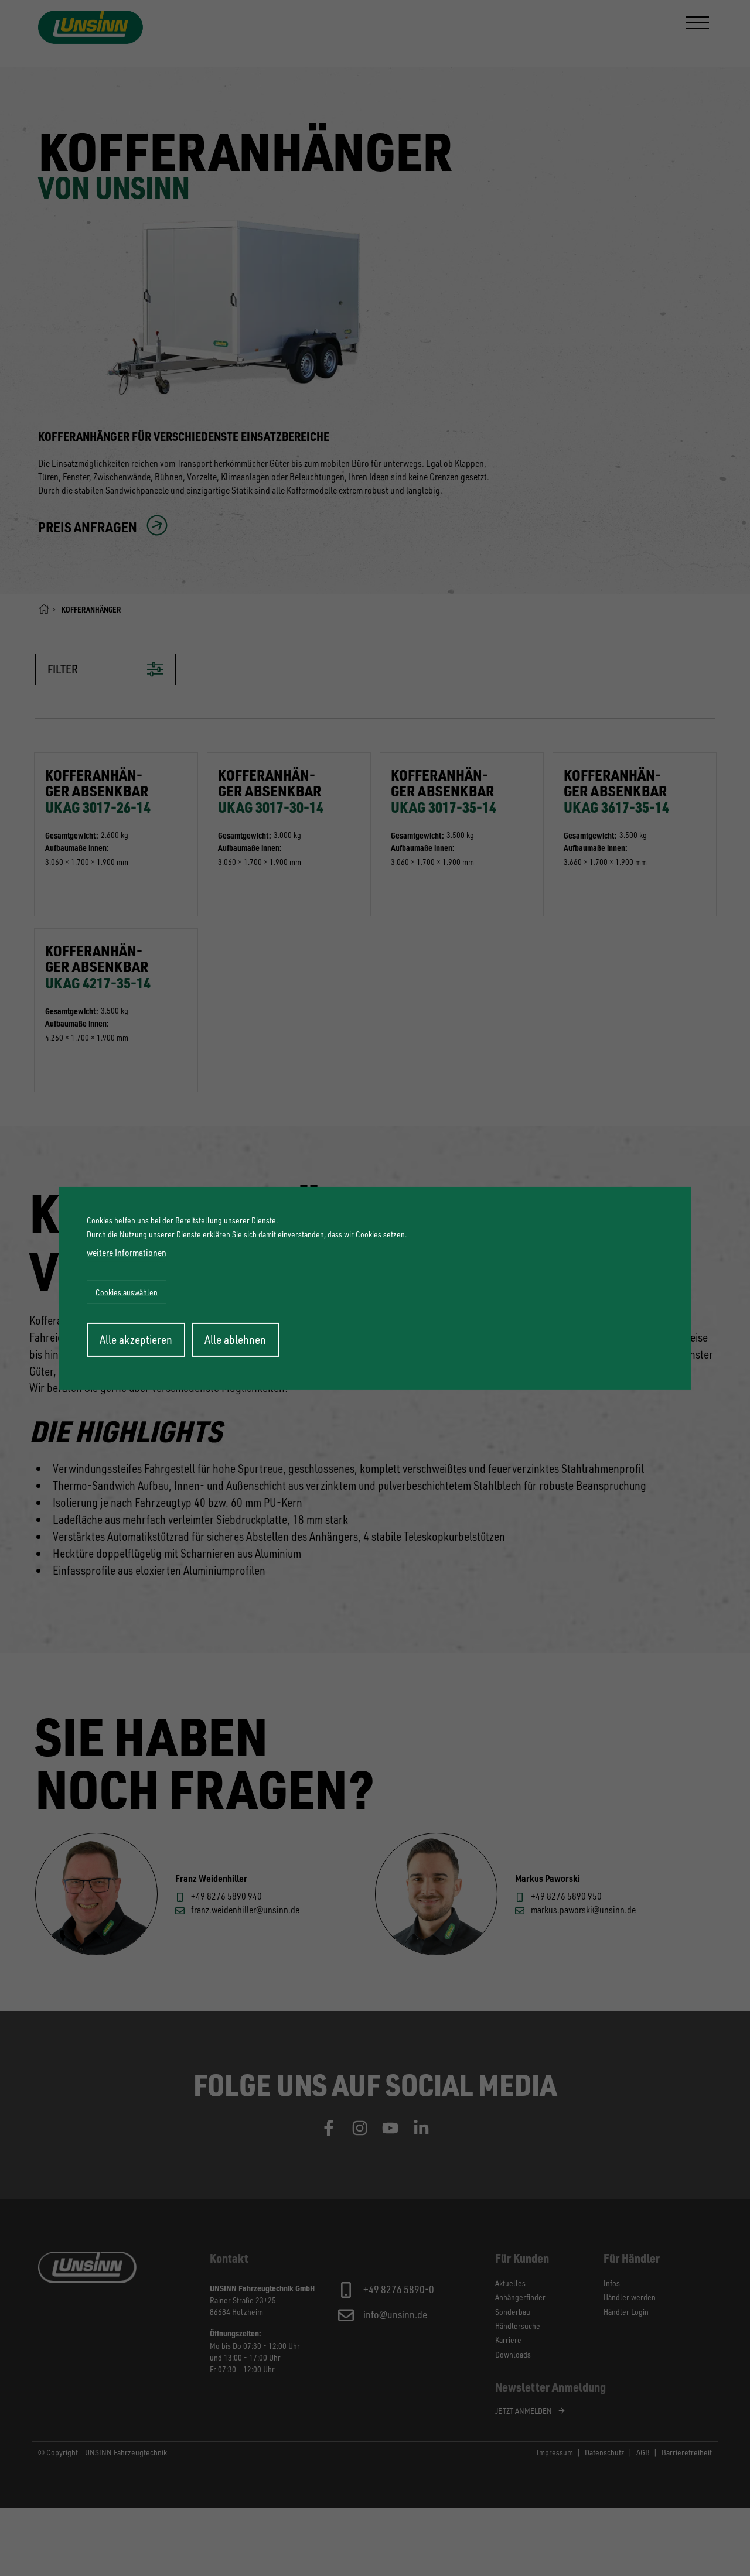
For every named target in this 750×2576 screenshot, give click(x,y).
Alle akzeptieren (136, 1340)
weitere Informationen (127, 1253)
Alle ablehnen (235, 1340)
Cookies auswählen (127, 1292)
